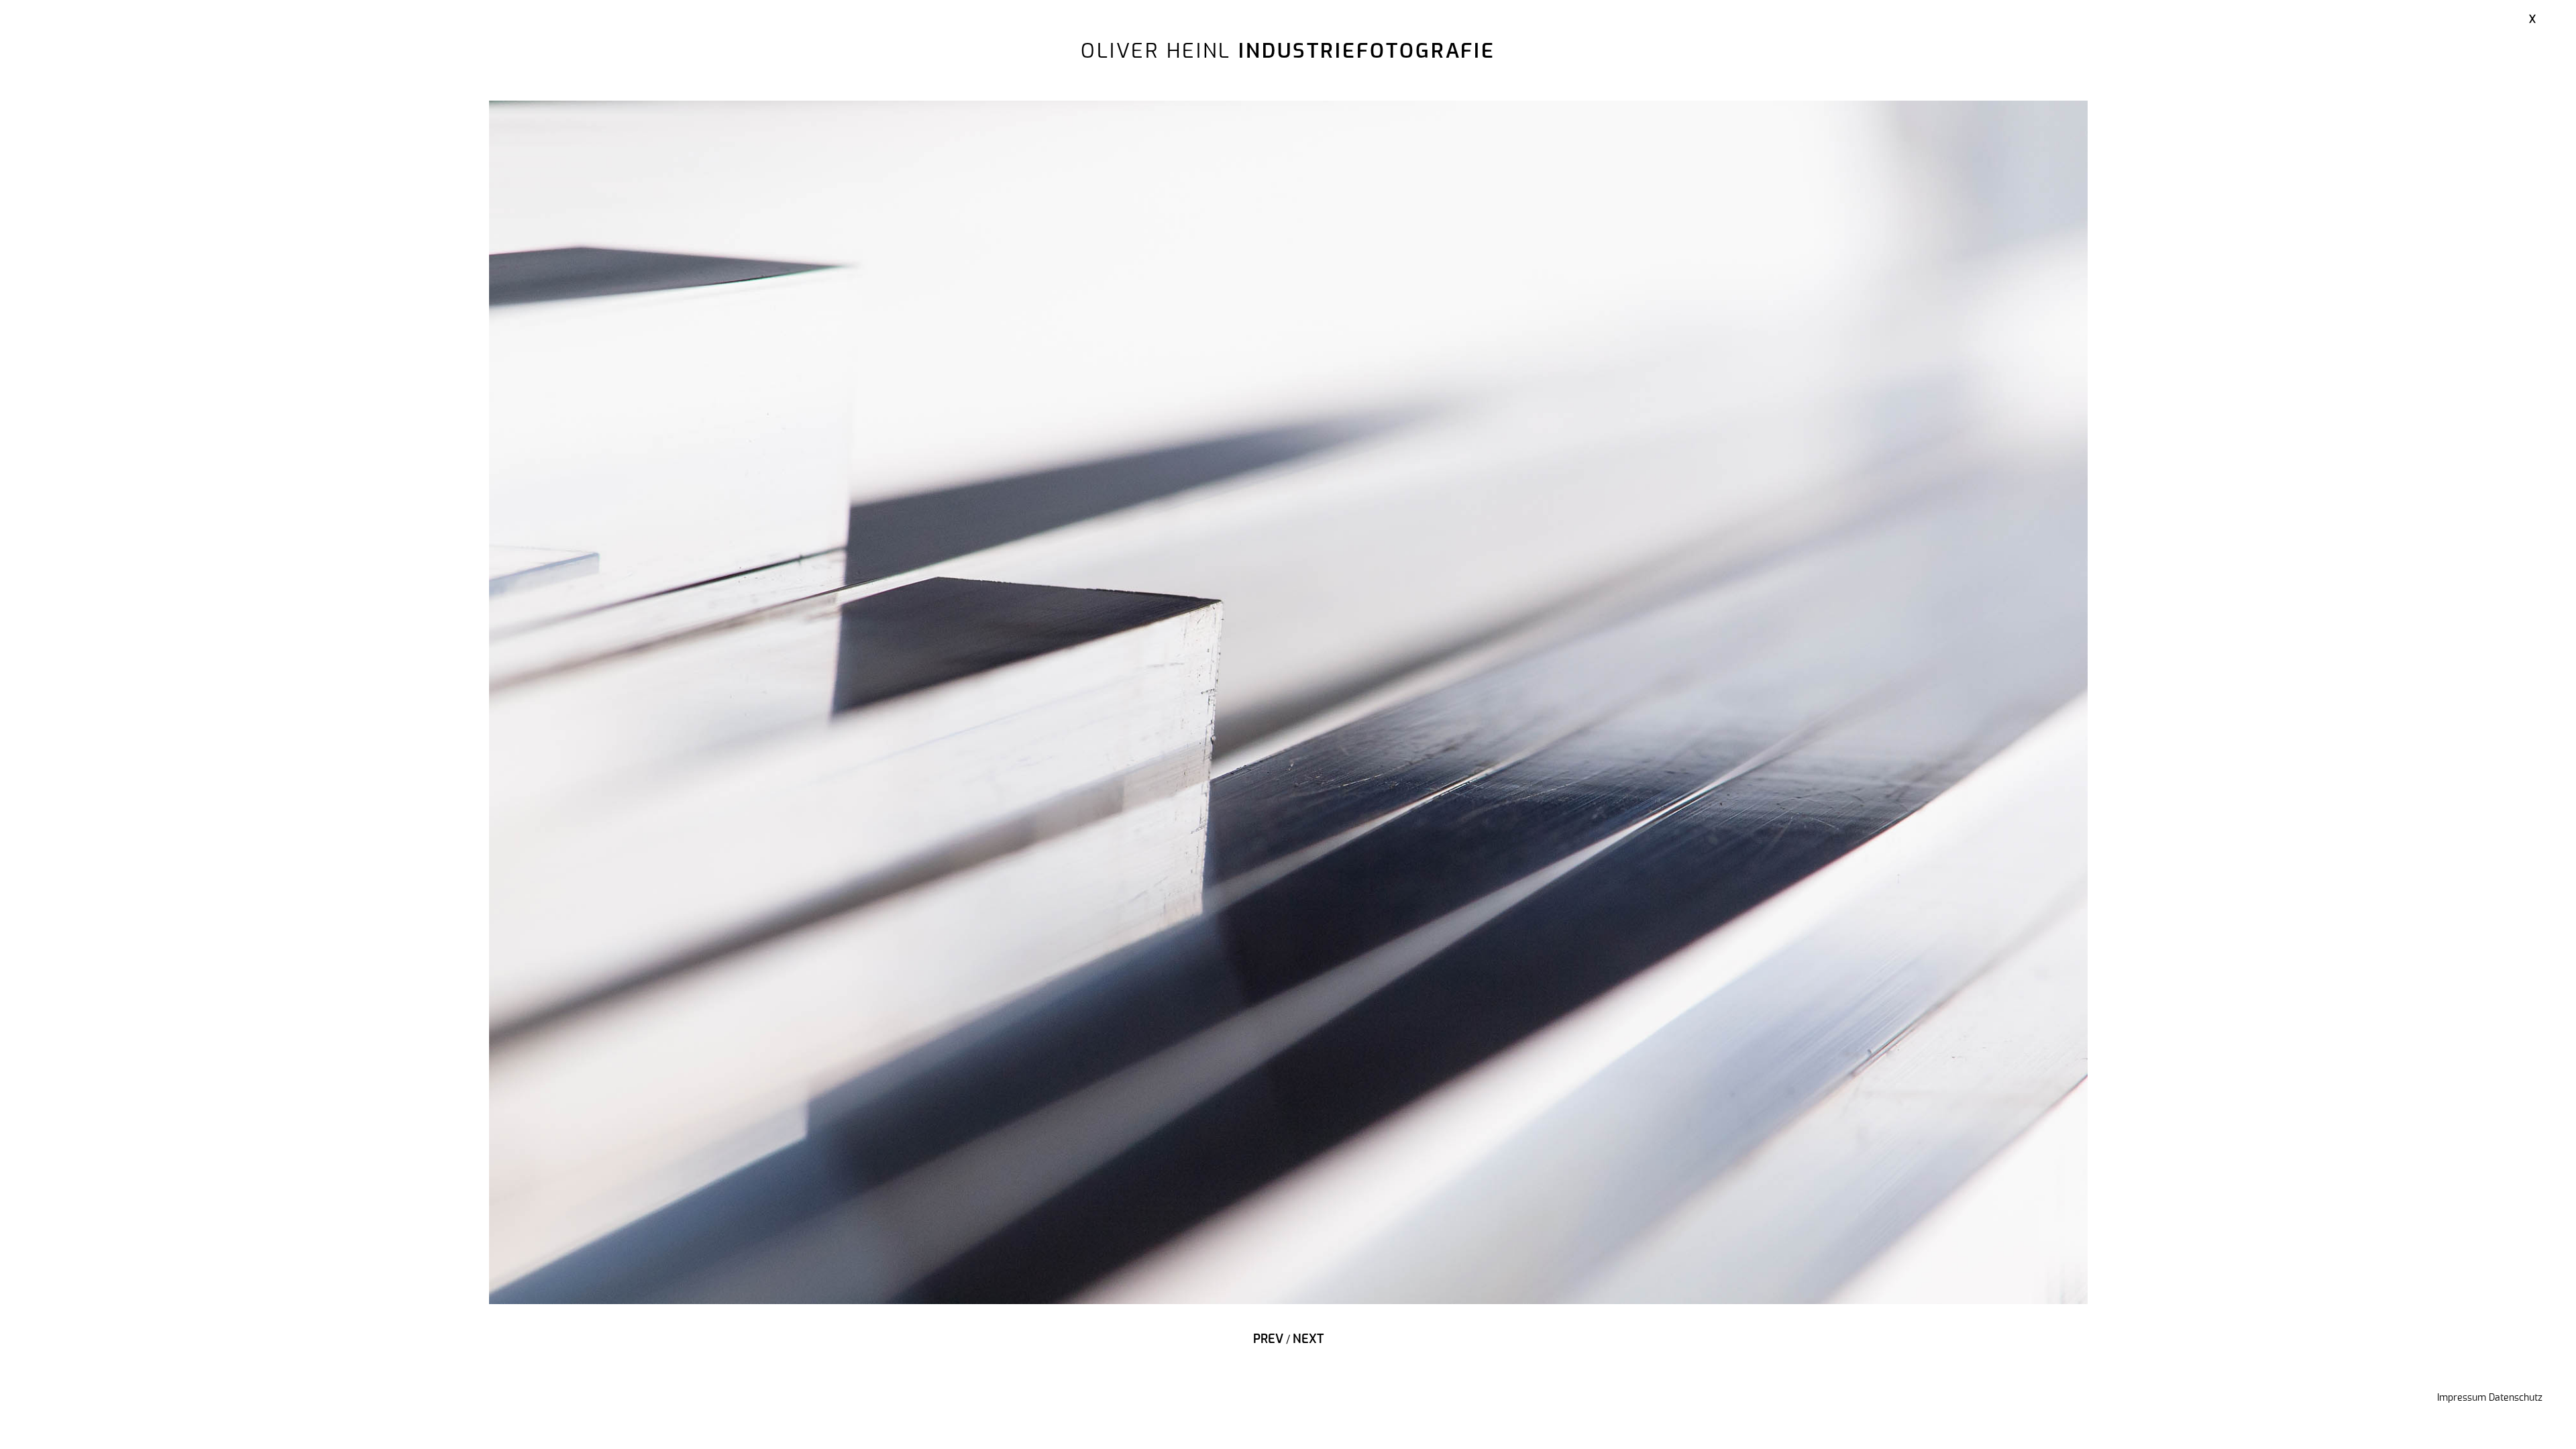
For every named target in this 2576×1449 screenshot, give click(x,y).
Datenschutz (2516, 1398)
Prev (1268, 1340)
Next (1308, 1340)
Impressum (2462, 1398)
